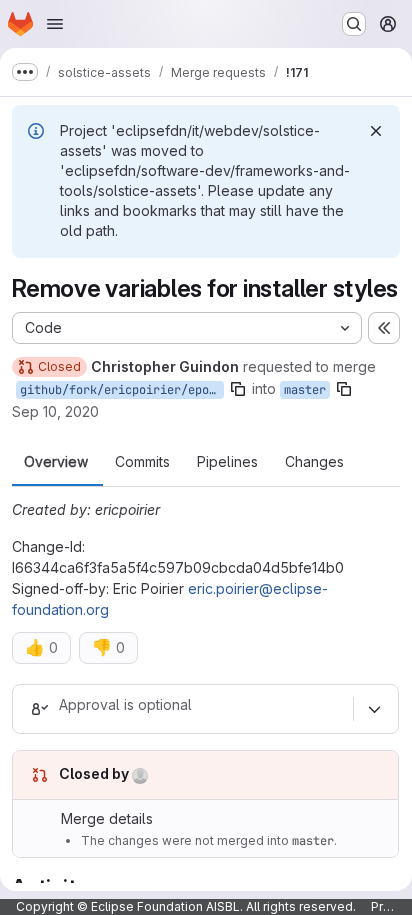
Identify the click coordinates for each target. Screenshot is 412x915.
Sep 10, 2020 (55, 411)
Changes (314, 462)
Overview (56, 462)
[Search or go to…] (354, 24)
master (305, 390)
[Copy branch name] (238, 389)
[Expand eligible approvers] (374, 709)
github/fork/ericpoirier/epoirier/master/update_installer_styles (122, 390)
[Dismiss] (376, 131)
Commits (142, 462)
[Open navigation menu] (55, 24)
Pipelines (227, 462)
